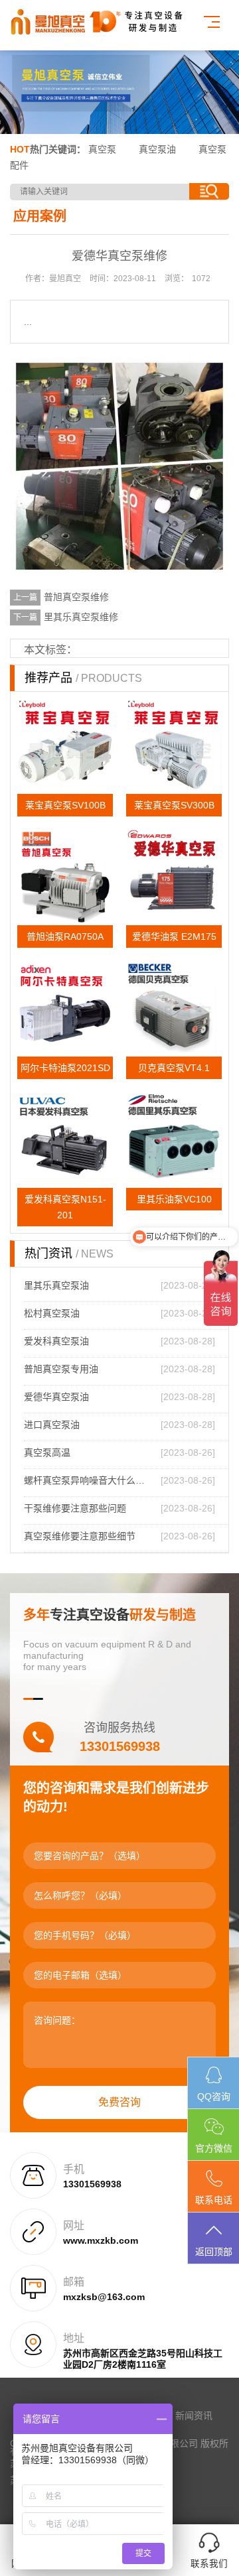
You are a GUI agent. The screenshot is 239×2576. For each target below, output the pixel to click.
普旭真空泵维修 (76, 597)
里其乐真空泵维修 (81, 617)
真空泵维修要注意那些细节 (80, 1536)
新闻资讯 (194, 2415)
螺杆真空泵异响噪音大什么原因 (87, 1480)
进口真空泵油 (52, 1425)
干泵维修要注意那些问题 (75, 1508)
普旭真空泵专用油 (61, 1369)
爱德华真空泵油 (56, 1397)
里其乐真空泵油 (56, 1285)
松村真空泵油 (52, 1313)
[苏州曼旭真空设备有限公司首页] (102, 22)
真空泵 (102, 149)
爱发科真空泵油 (56, 1341)
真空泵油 (157, 149)
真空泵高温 (47, 1452)
